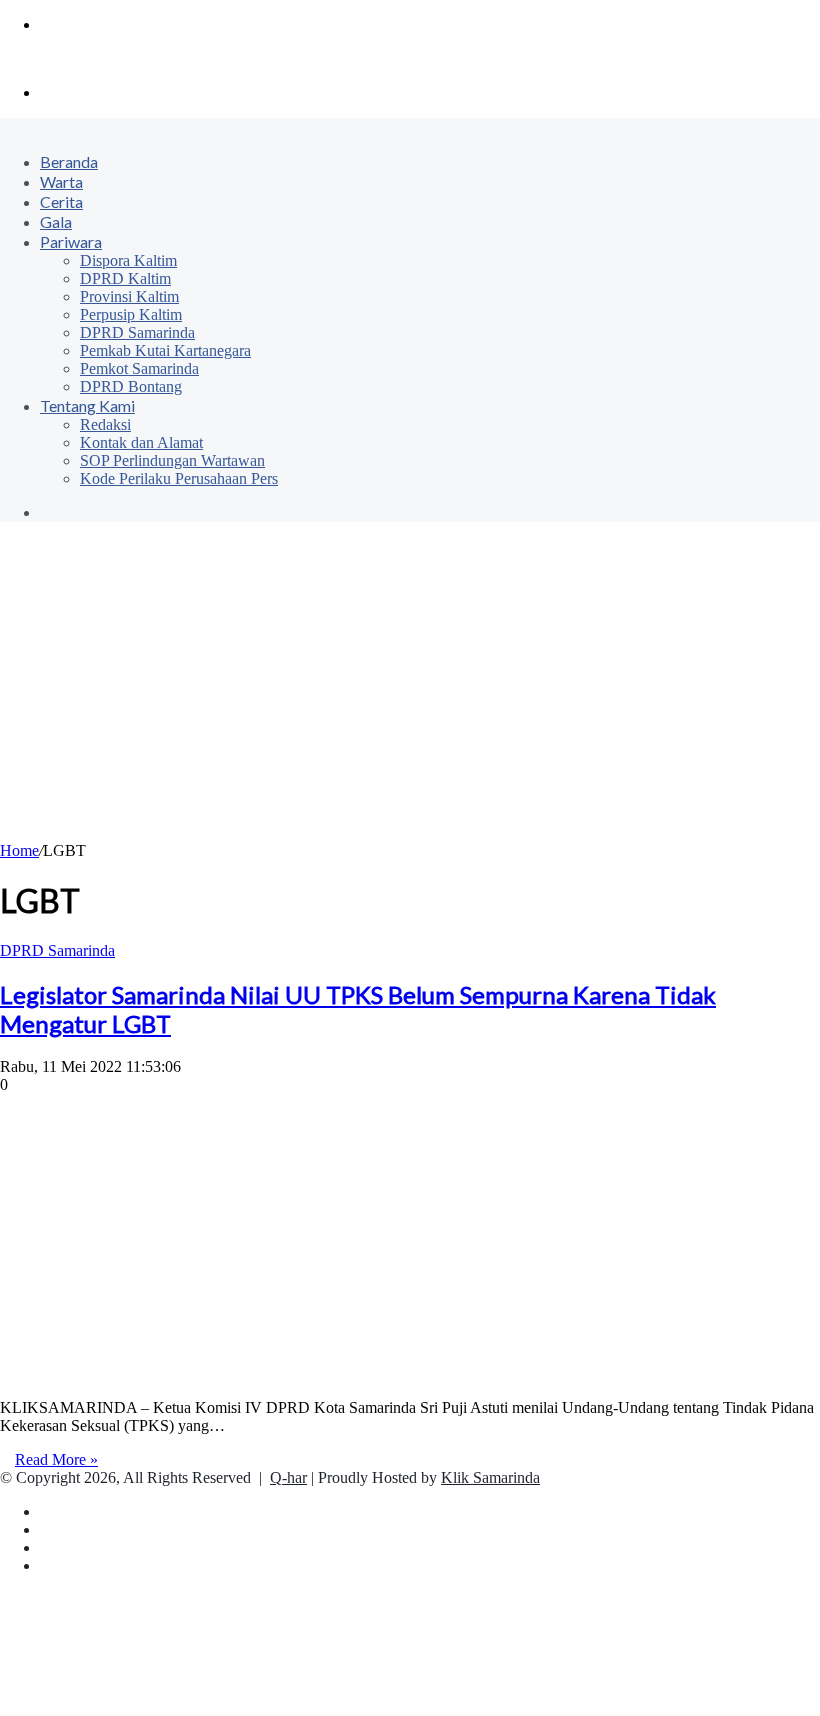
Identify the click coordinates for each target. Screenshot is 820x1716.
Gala (56, 221)
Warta (61, 181)
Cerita (61, 201)
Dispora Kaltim (128, 260)
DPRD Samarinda (137, 332)
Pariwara (71, 241)
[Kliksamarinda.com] (69, 58)
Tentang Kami (87, 405)
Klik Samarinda (490, 1477)
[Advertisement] (410, 692)
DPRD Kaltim (125, 278)
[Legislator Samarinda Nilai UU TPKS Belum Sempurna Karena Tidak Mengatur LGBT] (224, 1373)
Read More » (56, 1459)
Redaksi (105, 424)
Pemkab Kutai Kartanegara (165, 350)
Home (19, 850)
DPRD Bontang (131, 386)
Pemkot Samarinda (139, 368)
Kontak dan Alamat (141, 442)
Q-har (288, 1477)
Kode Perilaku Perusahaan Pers (179, 478)
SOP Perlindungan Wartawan (172, 460)
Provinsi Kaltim (129, 296)
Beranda (69, 161)
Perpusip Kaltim (131, 314)
